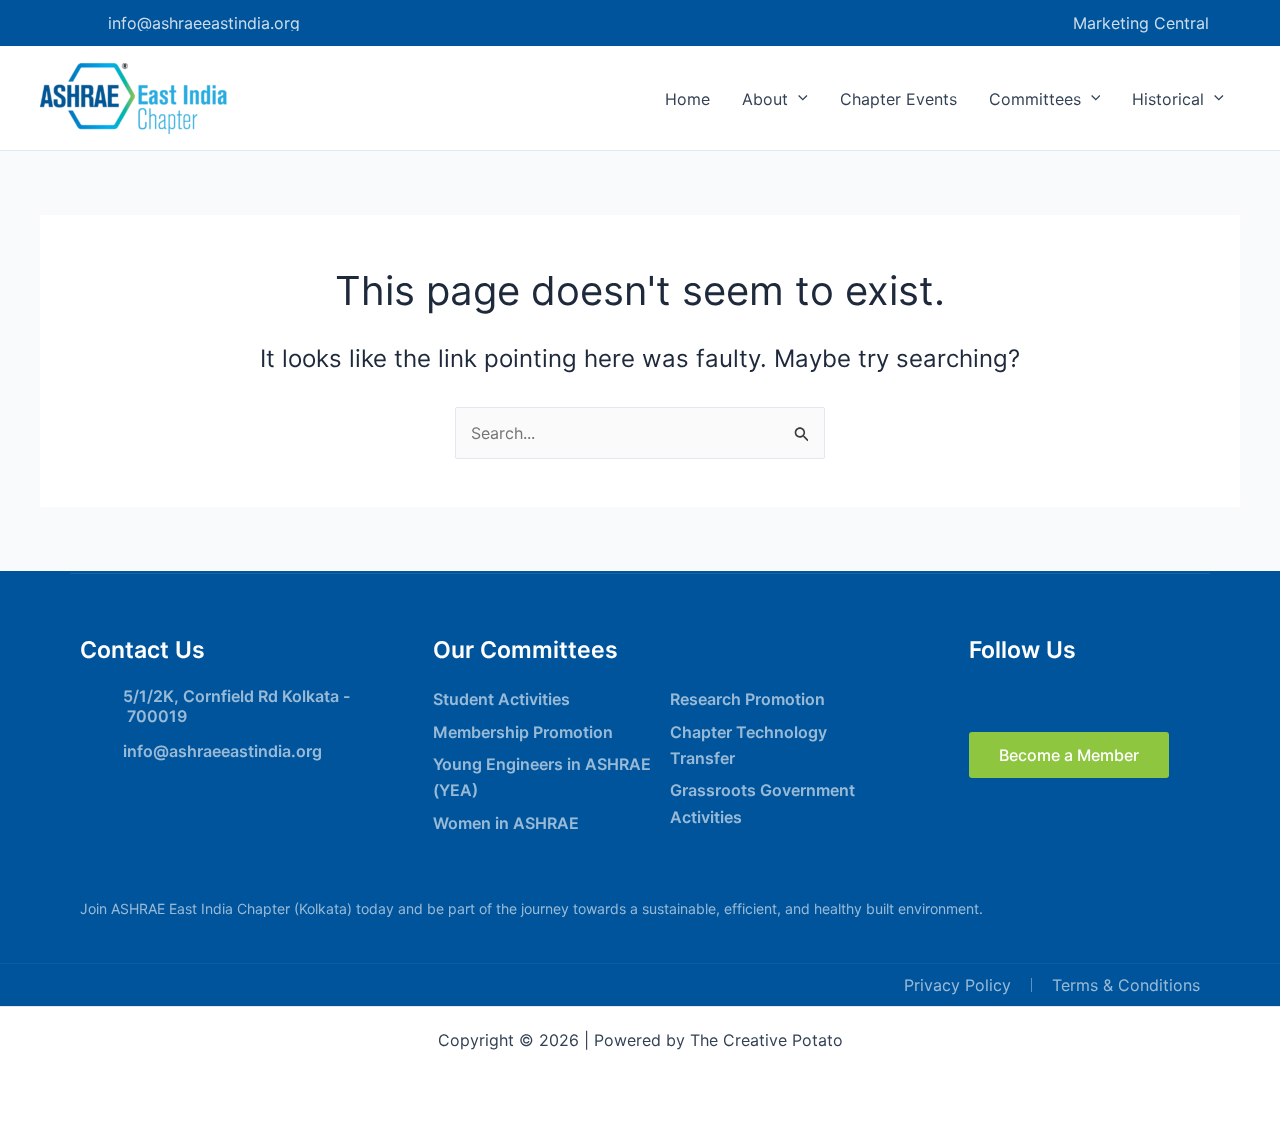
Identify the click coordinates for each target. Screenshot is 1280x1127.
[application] (798, 99)
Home (687, 99)
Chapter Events (898, 99)
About (765, 99)
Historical (1168, 99)
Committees (1035, 99)
